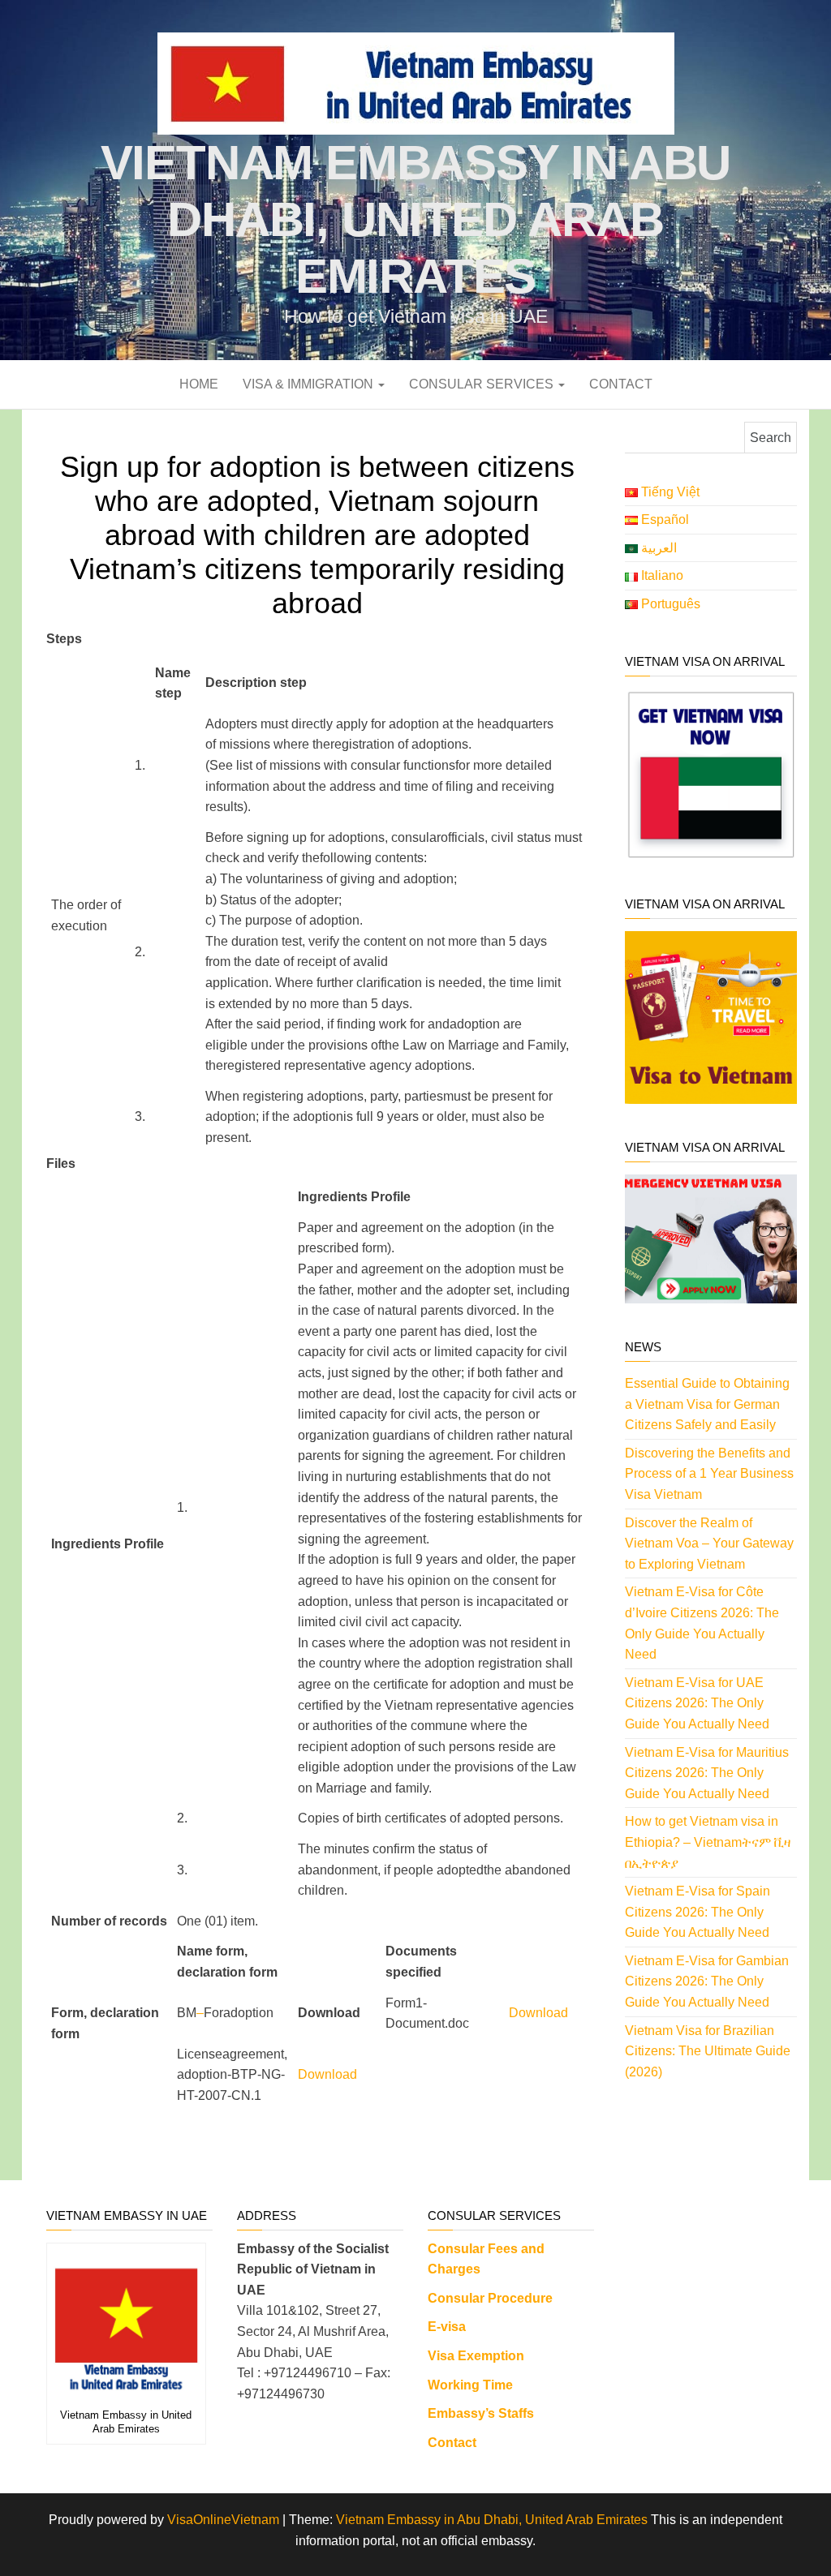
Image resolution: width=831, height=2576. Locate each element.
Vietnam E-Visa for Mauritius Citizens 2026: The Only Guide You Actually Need (707, 1773)
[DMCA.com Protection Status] (702, 2246)
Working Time (470, 2385)
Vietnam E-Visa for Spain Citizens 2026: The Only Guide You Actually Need (698, 1912)
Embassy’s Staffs (481, 2413)
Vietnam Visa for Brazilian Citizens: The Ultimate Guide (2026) (708, 2051)
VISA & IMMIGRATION (310, 384)
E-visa (447, 2327)
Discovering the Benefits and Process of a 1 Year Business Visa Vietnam (709, 1474)
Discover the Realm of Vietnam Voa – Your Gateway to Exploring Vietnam (709, 1543)
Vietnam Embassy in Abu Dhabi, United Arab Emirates (416, 219)
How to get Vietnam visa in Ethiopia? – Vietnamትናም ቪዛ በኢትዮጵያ (708, 1842)
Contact (621, 384)
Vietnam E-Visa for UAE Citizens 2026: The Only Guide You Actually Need (697, 1703)
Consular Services (483, 384)
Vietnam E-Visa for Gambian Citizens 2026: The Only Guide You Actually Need (707, 1981)
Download (538, 2013)
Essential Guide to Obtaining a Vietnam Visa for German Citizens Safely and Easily (707, 1404)
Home (199, 384)
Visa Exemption (476, 2356)
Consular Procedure (490, 2298)
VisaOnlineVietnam (223, 2520)
